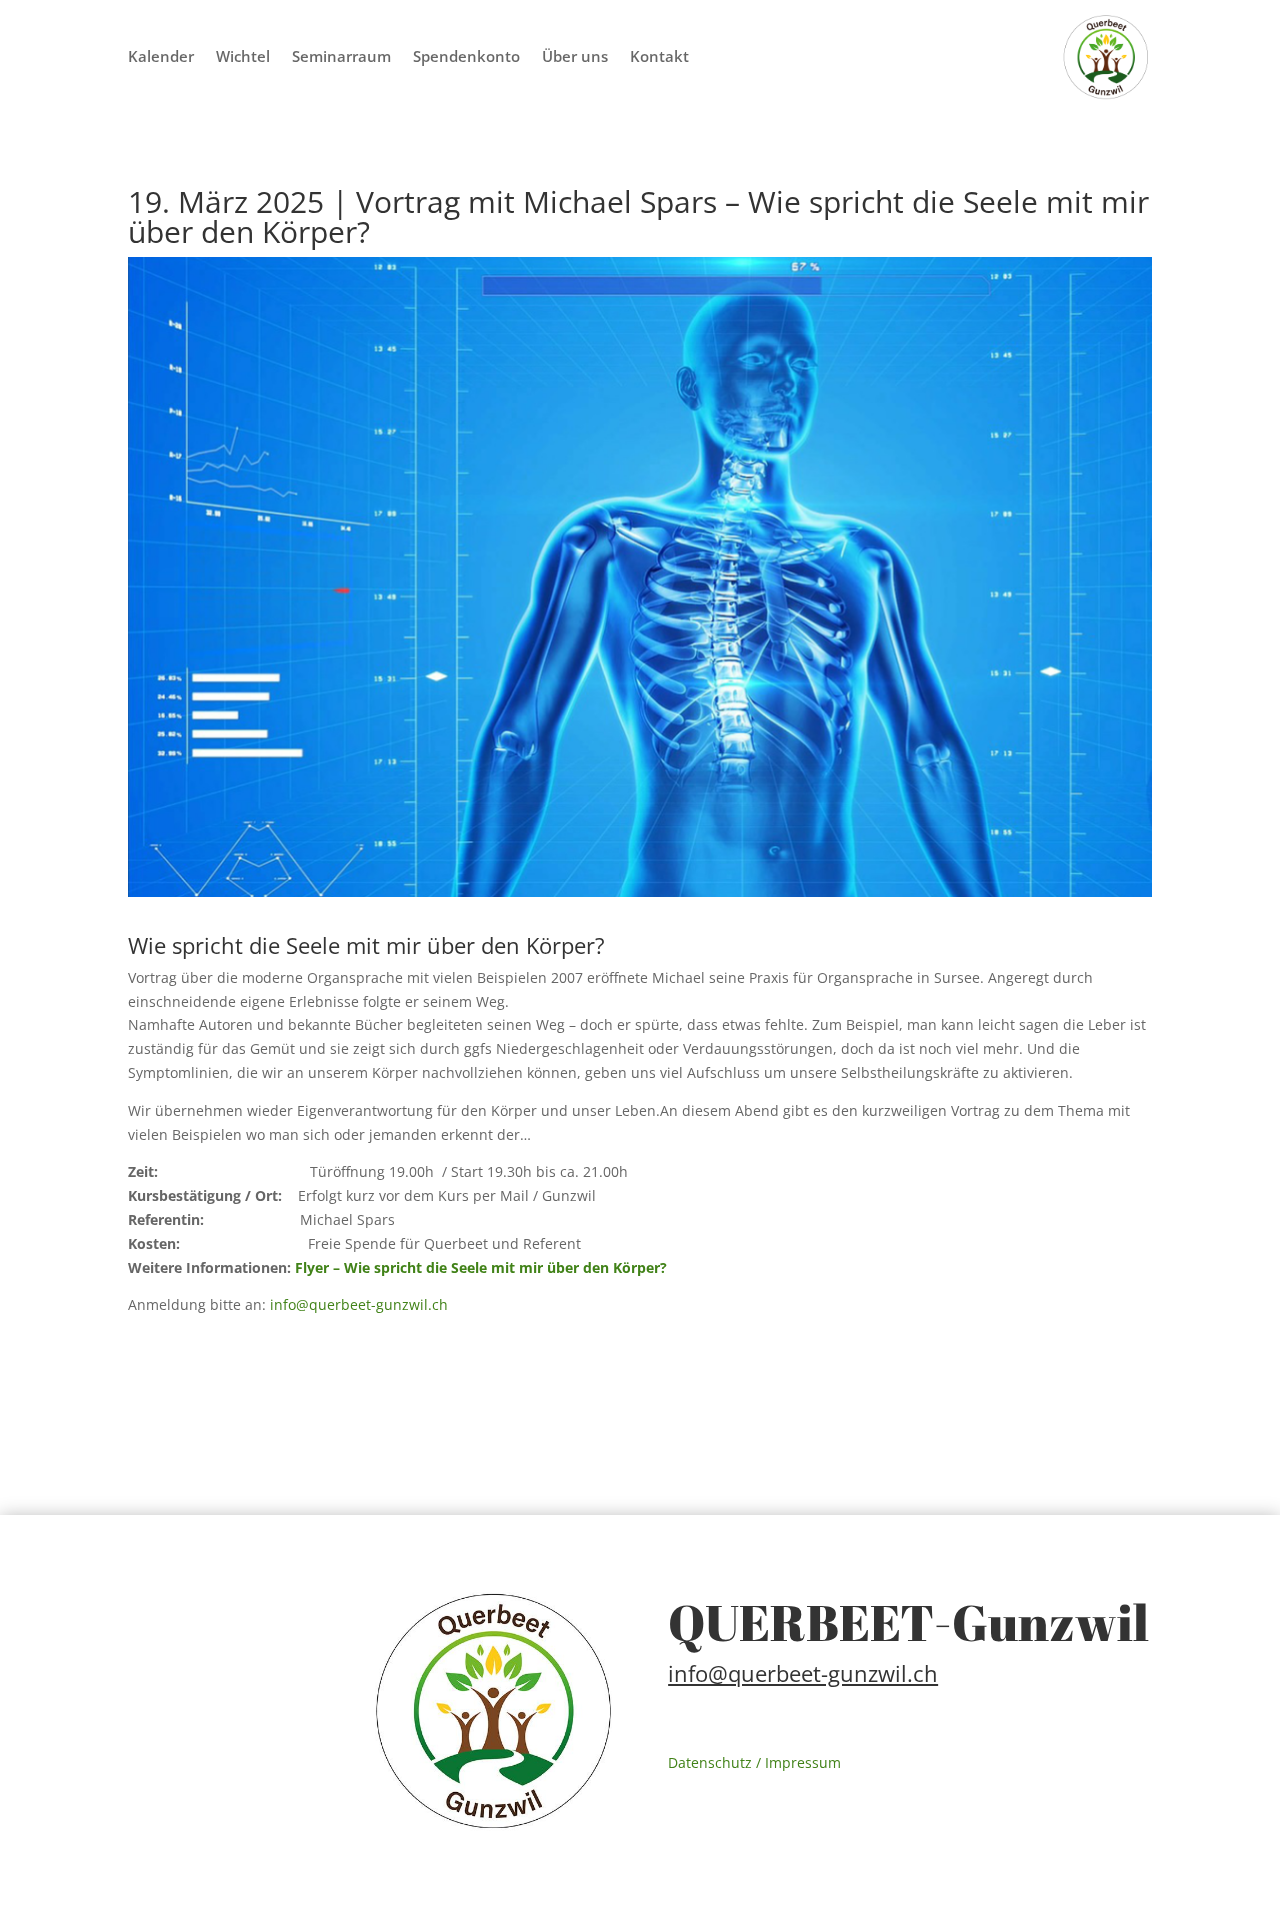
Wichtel (243, 57)
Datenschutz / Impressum (754, 1762)
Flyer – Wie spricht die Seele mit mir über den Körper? (481, 1267)
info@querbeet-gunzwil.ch (357, 1304)
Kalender (161, 57)
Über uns (575, 57)
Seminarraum (341, 57)
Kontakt (659, 57)
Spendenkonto (466, 57)
